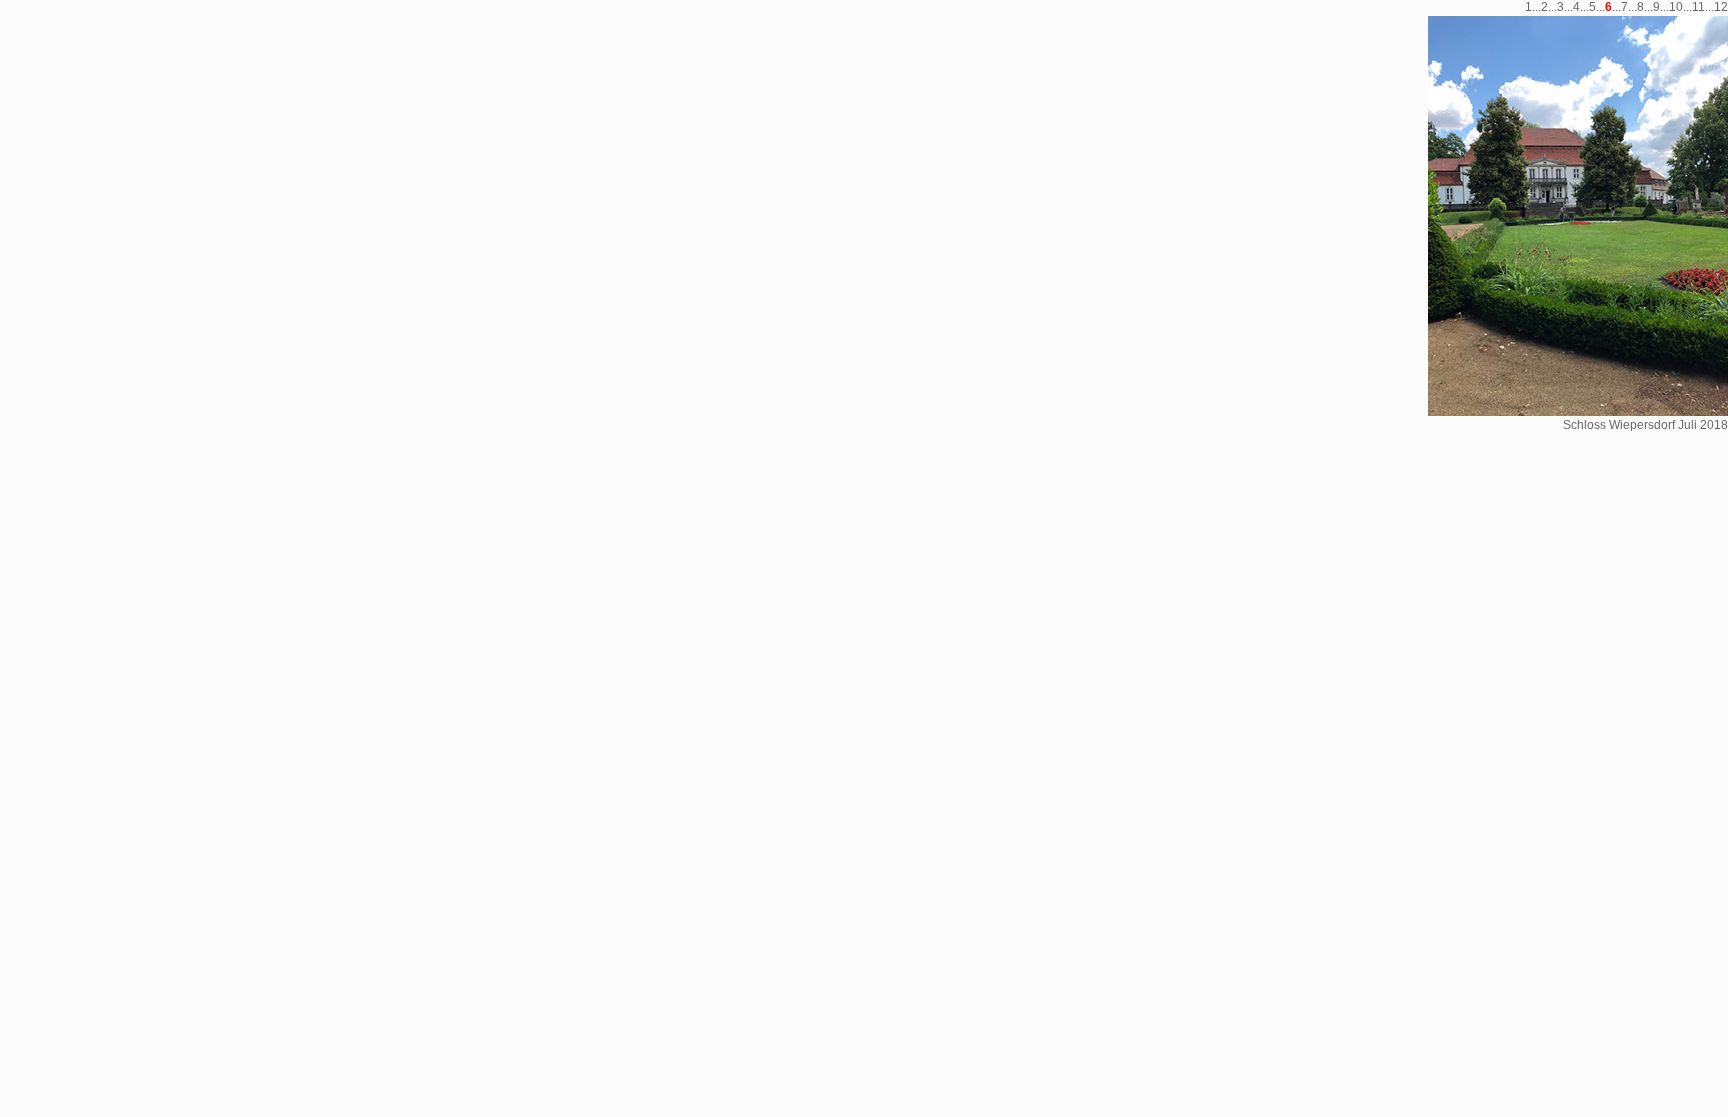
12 (1721, 7)
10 (1676, 7)
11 (1698, 7)
